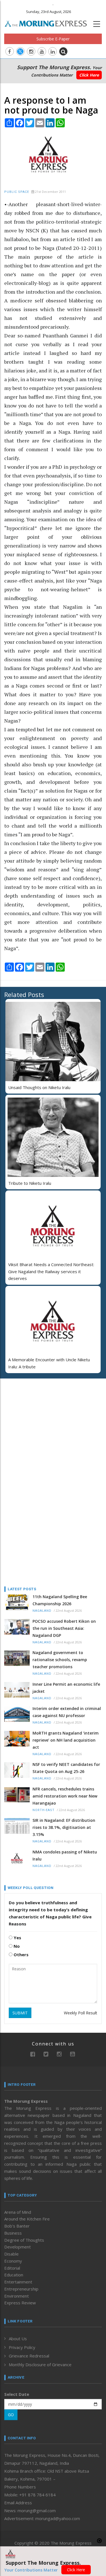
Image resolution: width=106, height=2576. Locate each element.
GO (11, 2415)
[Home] (49, 23)
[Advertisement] (40, 1419)
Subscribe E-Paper (53, 39)
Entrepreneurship (21, 2289)
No (16, 1946)
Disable (11, 2254)
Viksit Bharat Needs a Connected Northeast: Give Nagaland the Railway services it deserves (51, 1271)
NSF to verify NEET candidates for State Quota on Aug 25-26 (66, 1768)
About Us (18, 2339)
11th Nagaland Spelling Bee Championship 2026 (60, 1600)
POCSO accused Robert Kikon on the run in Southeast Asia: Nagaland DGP (64, 1628)
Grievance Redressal (29, 2356)
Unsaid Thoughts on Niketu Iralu (39, 1087)
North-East (44, 1810)
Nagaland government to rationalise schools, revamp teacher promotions (60, 1660)
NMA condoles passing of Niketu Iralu (65, 1855)
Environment (17, 2296)
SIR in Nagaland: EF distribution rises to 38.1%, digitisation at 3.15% (64, 1827)
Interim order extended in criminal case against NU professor (67, 1712)
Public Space (17, 192)
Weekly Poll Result (81, 2013)
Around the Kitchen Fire (27, 2219)
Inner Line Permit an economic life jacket (66, 1688)
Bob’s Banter (17, 2226)
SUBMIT (20, 2013)
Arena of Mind (18, 2212)
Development (18, 2247)
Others (20, 1955)
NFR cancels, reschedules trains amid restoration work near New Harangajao (65, 1796)
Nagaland (42, 1611)
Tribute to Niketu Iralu (30, 1183)
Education (14, 2275)
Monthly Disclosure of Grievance (40, 2365)
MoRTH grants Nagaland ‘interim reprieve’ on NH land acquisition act (66, 1740)
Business (13, 2233)
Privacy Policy (22, 2347)
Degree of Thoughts (24, 2240)
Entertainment (18, 2282)
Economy (13, 2261)
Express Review (20, 2303)
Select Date (17, 2394)
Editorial (12, 2268)
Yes (17, 1938)
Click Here (89, 75)
